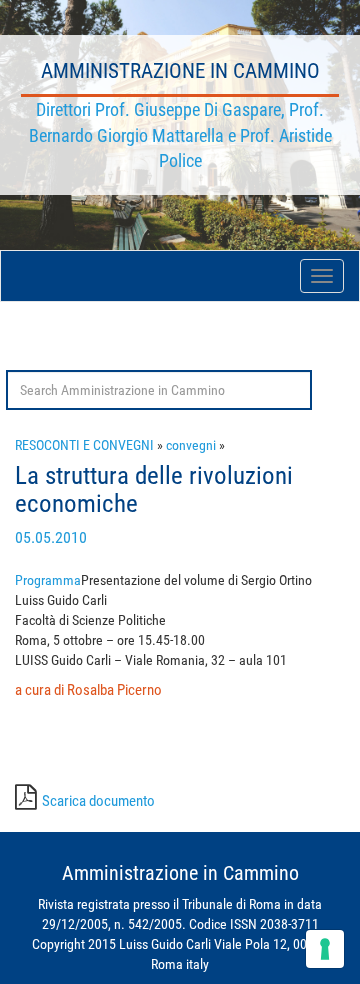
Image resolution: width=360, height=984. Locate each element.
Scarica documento (98, 801)
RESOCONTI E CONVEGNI (84, 445)
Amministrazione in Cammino (180, 71)
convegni (191, 445)
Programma (48, 580)
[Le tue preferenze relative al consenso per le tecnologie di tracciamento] (325, 949)
